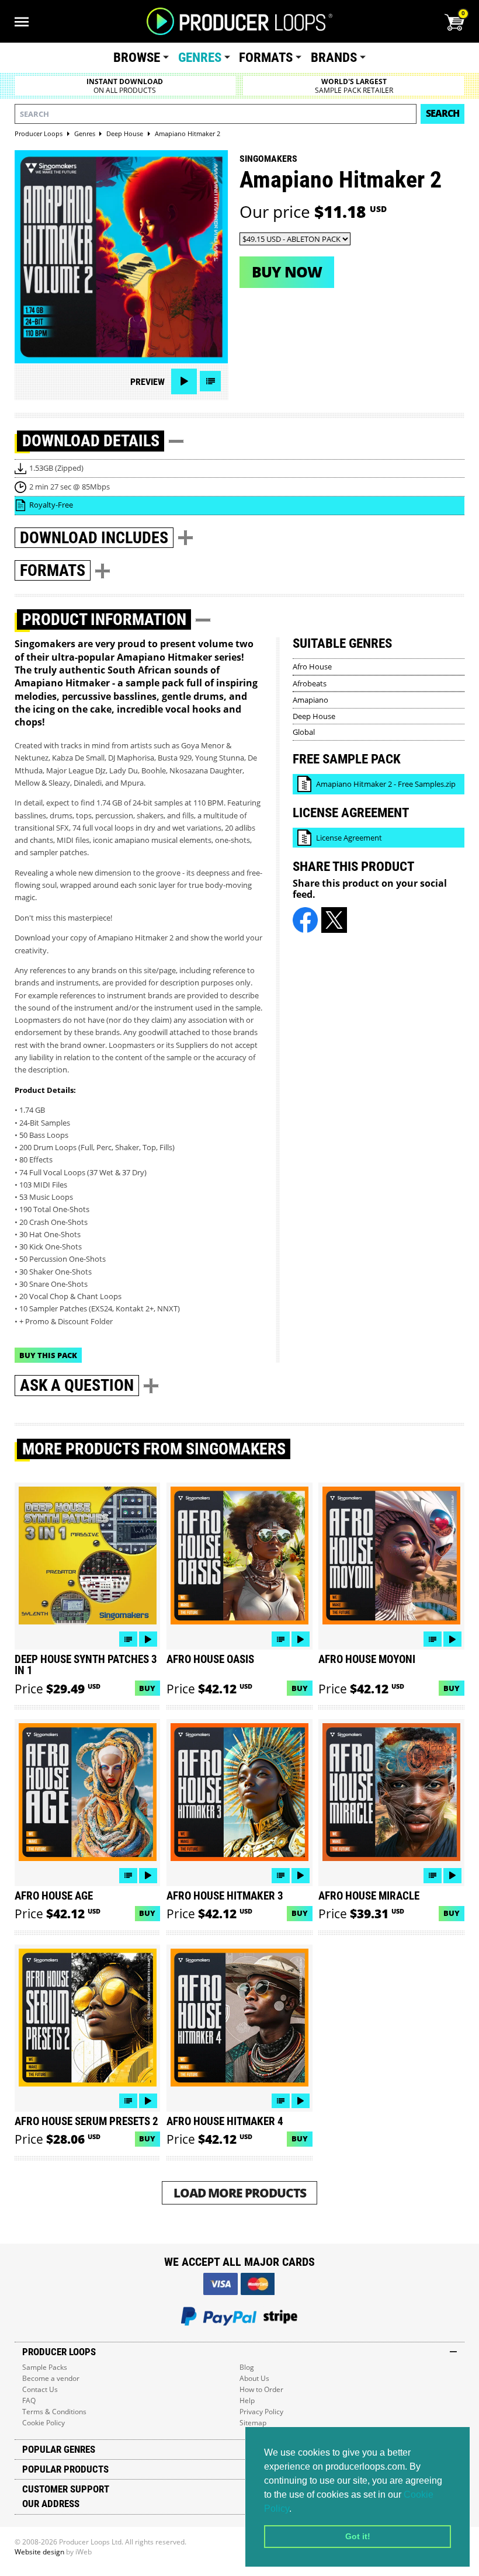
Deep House (314, 716)
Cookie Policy (44, 2423)
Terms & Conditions (54, 2412)
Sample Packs (45, 2367)
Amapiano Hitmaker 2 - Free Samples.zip (386, 784)
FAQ (29, 2400)
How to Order (261, 2389)
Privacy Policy (261, 2412)
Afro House (312, 666)
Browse (137, 58)
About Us (254, 2378)
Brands (334, 58)
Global (304, 732)
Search (442, 113)
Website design (39, 2552)
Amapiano (310, 700)
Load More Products (240, 2193)
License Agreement (349, 838)
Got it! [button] (358, 2536)
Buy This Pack (48, 1355)
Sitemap (253, 2423)
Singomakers (268, 159)
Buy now (287, 272)
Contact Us (40, 2389)
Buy (147, 1688)
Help (247, 2400)
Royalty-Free (51, 505)
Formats (266, 58)
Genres (200, 58)
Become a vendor (51, 2378)
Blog (247, 2367)
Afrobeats (310, 683)
